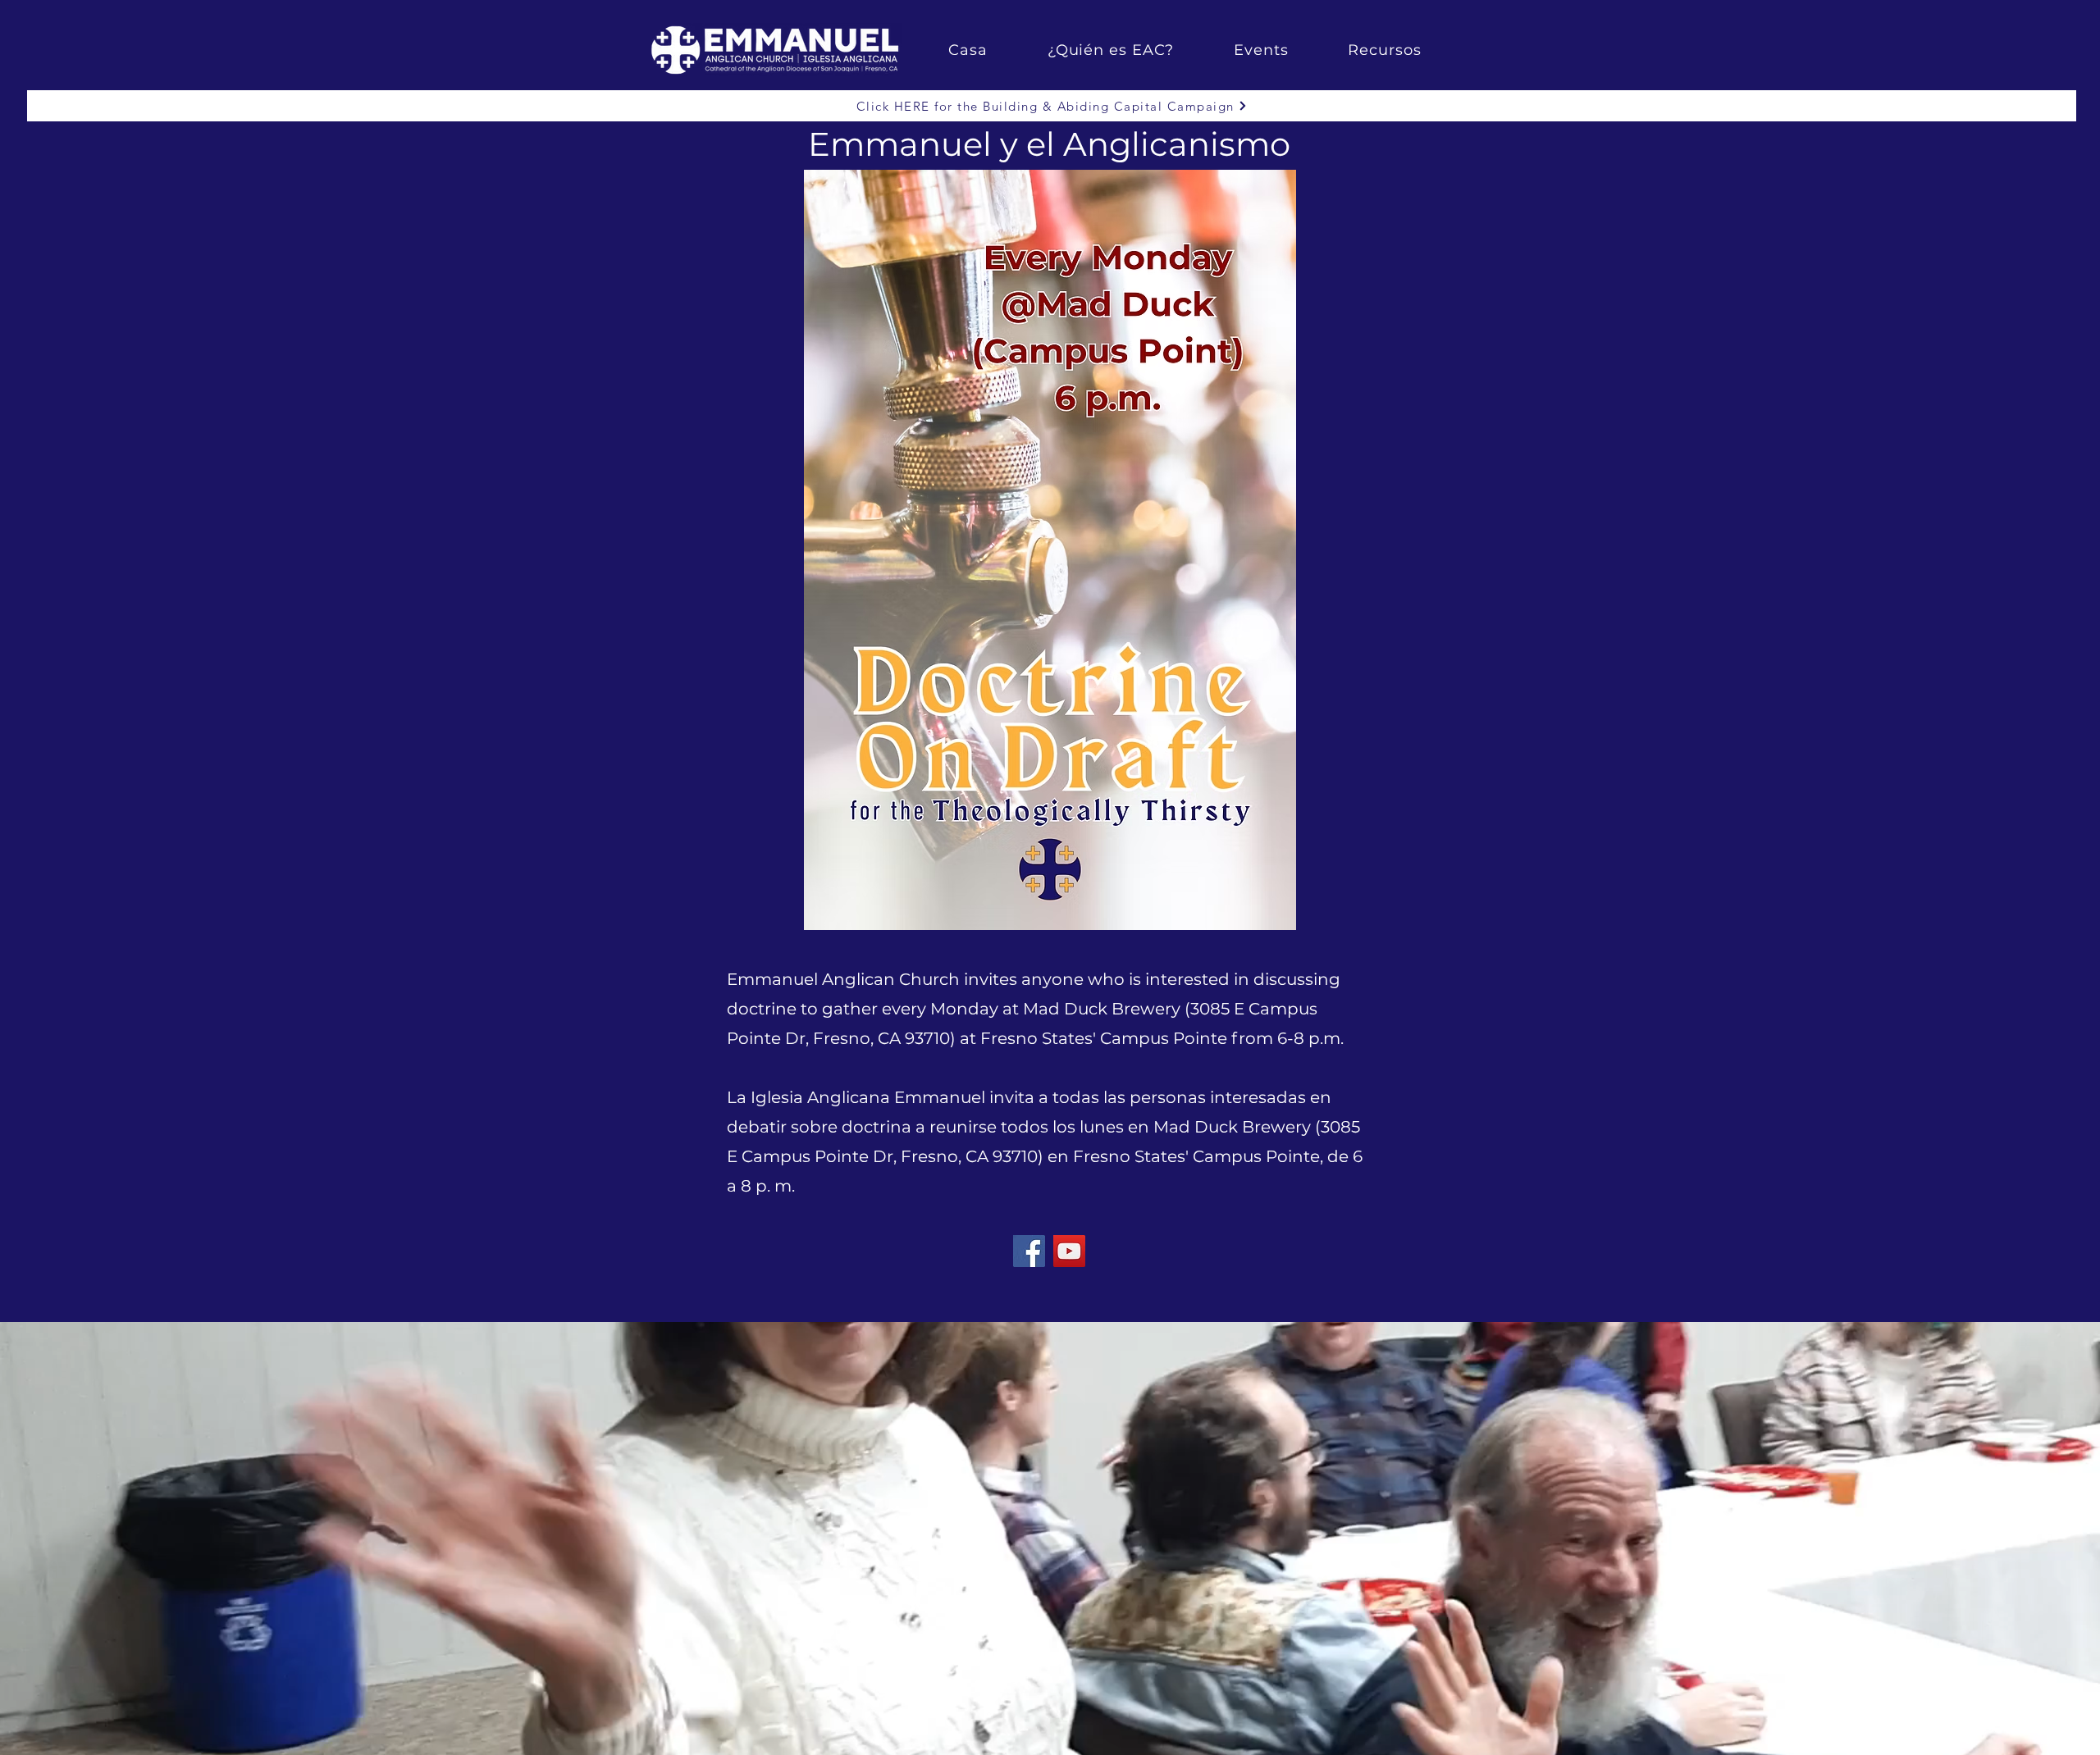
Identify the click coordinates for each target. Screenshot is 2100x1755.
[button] (1110, 50)
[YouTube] (1069, 1251)
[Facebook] (1029, 1251)
